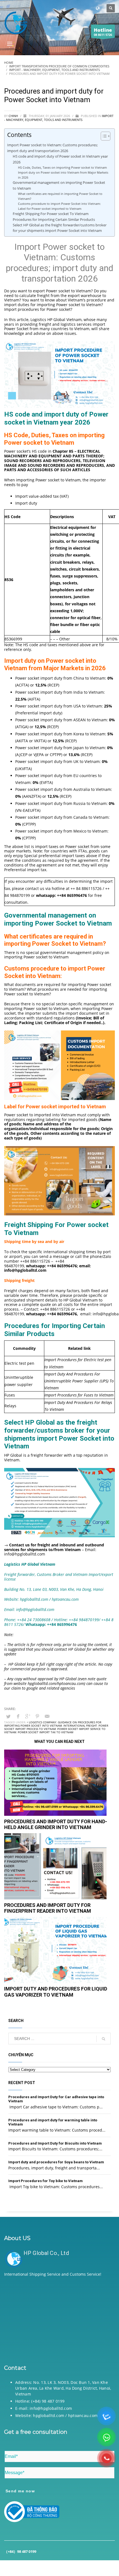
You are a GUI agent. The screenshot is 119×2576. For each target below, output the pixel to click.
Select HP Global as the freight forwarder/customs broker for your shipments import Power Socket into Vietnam (60, 228)
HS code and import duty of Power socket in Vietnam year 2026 (60, 159)
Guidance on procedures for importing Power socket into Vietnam (53, 1724)
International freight (80, 1726)
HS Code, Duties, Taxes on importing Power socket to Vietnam (62, 167)
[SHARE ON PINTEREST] (37, 1716)
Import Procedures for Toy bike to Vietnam (46, 2181)
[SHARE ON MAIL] (47, 1716)
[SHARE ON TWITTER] (8, 1716)
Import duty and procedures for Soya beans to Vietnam (56, 2162)
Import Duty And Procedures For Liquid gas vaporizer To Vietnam (56, 1992)
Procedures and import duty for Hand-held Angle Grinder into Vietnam (56, 1824)
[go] (104, 2039)
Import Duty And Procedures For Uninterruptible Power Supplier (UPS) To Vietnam (79, 1381)
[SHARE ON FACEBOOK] (18, 1716)
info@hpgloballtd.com (25, 1554)
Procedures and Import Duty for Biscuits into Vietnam (55, 2143)
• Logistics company (42, 1722)
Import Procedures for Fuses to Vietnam (79, 1395)
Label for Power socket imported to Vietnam (50, 209)
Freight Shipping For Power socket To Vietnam (51, 214)
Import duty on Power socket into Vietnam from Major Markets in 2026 (63, 175)
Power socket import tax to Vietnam (46, 1732)
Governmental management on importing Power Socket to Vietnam (59, 185)
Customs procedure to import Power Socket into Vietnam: (59, 204)
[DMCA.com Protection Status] (59, 2319)
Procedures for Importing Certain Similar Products (54, 220)
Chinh (14, 116)
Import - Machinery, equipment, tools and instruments (59, 118)
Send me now (20, 2491)
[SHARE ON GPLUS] (28, 1716)
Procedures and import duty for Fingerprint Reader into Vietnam (48, 1908)
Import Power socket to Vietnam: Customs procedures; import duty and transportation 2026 (52, 148)
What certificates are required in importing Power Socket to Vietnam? (60, 196)
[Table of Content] (106, 136)
